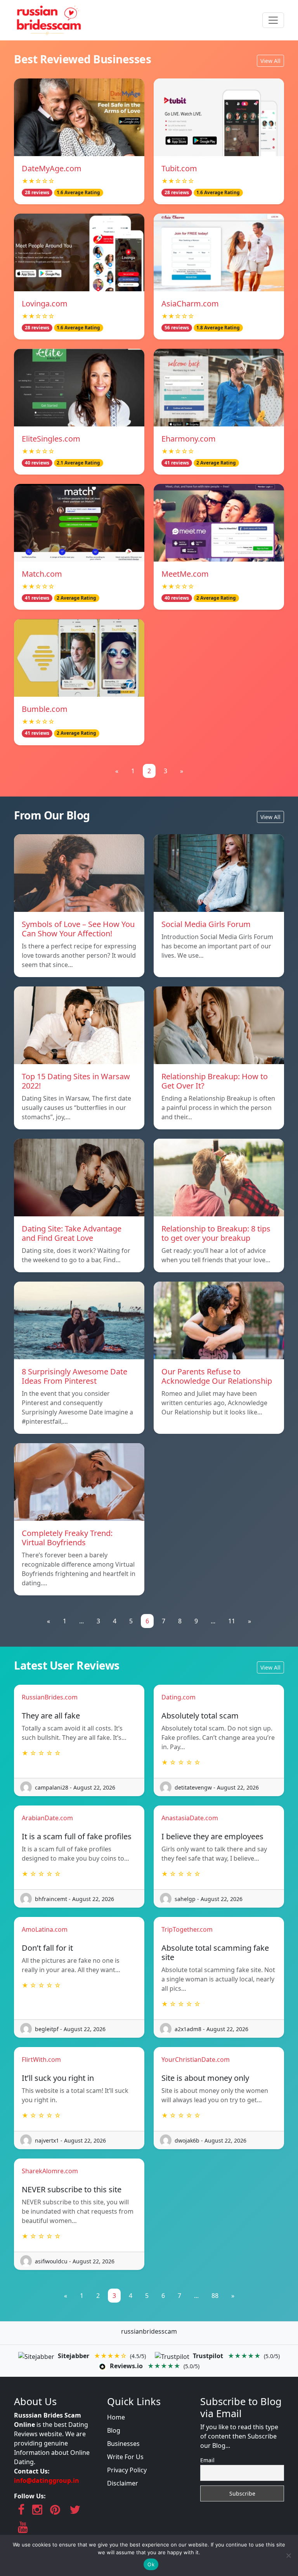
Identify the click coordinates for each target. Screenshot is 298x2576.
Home (116, 2417)
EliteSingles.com (51, 439)
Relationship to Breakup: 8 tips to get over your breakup (216, 1233)
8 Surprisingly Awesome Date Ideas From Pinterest (74, 1376)
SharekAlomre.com (50, 2171)
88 (215, 2296)
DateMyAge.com (52, 168)
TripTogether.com (187, 1929)
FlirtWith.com (41, 2059)
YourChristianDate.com (196, 2059)
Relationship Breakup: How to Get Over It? (215, 1081)
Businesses (123, 2444)
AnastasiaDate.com (190, 1818)
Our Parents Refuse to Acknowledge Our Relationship (217, 1376)
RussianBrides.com (50, 1697)
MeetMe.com (185, 574)
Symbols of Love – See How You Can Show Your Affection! (78, 929)
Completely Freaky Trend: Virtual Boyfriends (67, 1538)
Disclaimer (123, 2483)
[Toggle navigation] (273, 20)
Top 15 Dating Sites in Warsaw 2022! (76, 1081)
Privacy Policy (127, 2470)
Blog (114, 2430)
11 (232, 1621)
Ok (151, 2564)
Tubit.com (179, 168)
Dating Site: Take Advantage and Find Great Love (72, 1233)
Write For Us (125, 2457)
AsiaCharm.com (190, 304)
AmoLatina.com (45, 1929)
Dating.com (178, 1697)
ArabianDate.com (47, 1818)
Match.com (42, 574)
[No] (288, 2555)
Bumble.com (45, 709)
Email (207, 2460)
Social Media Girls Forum (206, 924)
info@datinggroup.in (47, 2480)
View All (270, 61)
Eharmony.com (189, 439)
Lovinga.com (45, 304)
